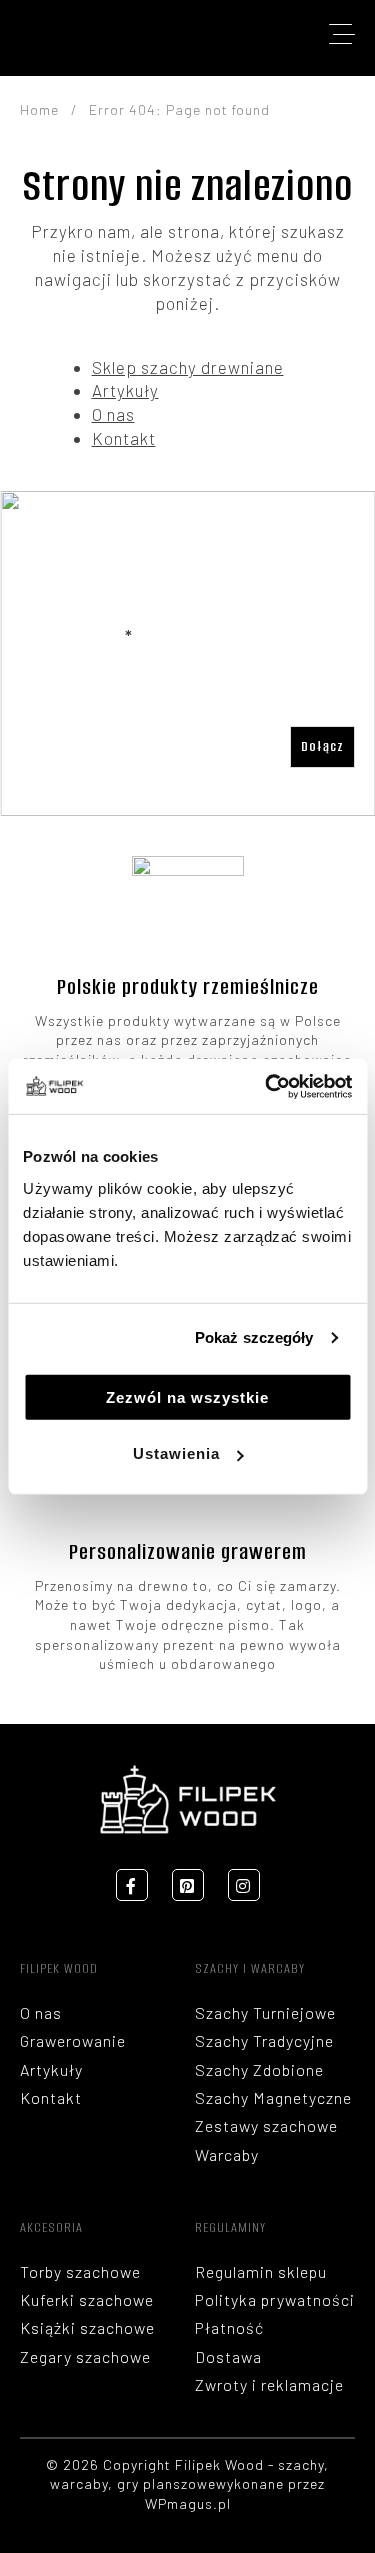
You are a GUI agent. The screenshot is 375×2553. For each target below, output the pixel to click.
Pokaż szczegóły (254, 1337)
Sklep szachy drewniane (188, 367)
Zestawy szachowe (266, 2125)
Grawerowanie (73, 2040)
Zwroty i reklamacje (269, 2384)
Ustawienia (176, 1453)
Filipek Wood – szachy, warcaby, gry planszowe (80, 34)
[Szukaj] (184, 34)
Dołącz (322, 746)
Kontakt (124, 438)
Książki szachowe (87, 2327)
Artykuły (125, 390)
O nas (113, 414)
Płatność (229, 2327)
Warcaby (227, 2154)
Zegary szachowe (85, 2356)
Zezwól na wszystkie (187, 1396)
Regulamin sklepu (261, 2271)
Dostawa (228, 2356)
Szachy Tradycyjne (264, 2040)
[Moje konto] (225, 34)
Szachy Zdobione (259, 2069)
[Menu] (342, 34)
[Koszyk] (278, 34)
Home (39, 109)
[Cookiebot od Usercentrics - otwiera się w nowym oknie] (267, 1086)
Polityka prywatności (275, 2299)
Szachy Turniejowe (265, 2012)
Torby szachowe (80, 2271)
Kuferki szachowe (87, 2299)
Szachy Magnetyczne (273, 2097)
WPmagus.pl (188, 2503)
